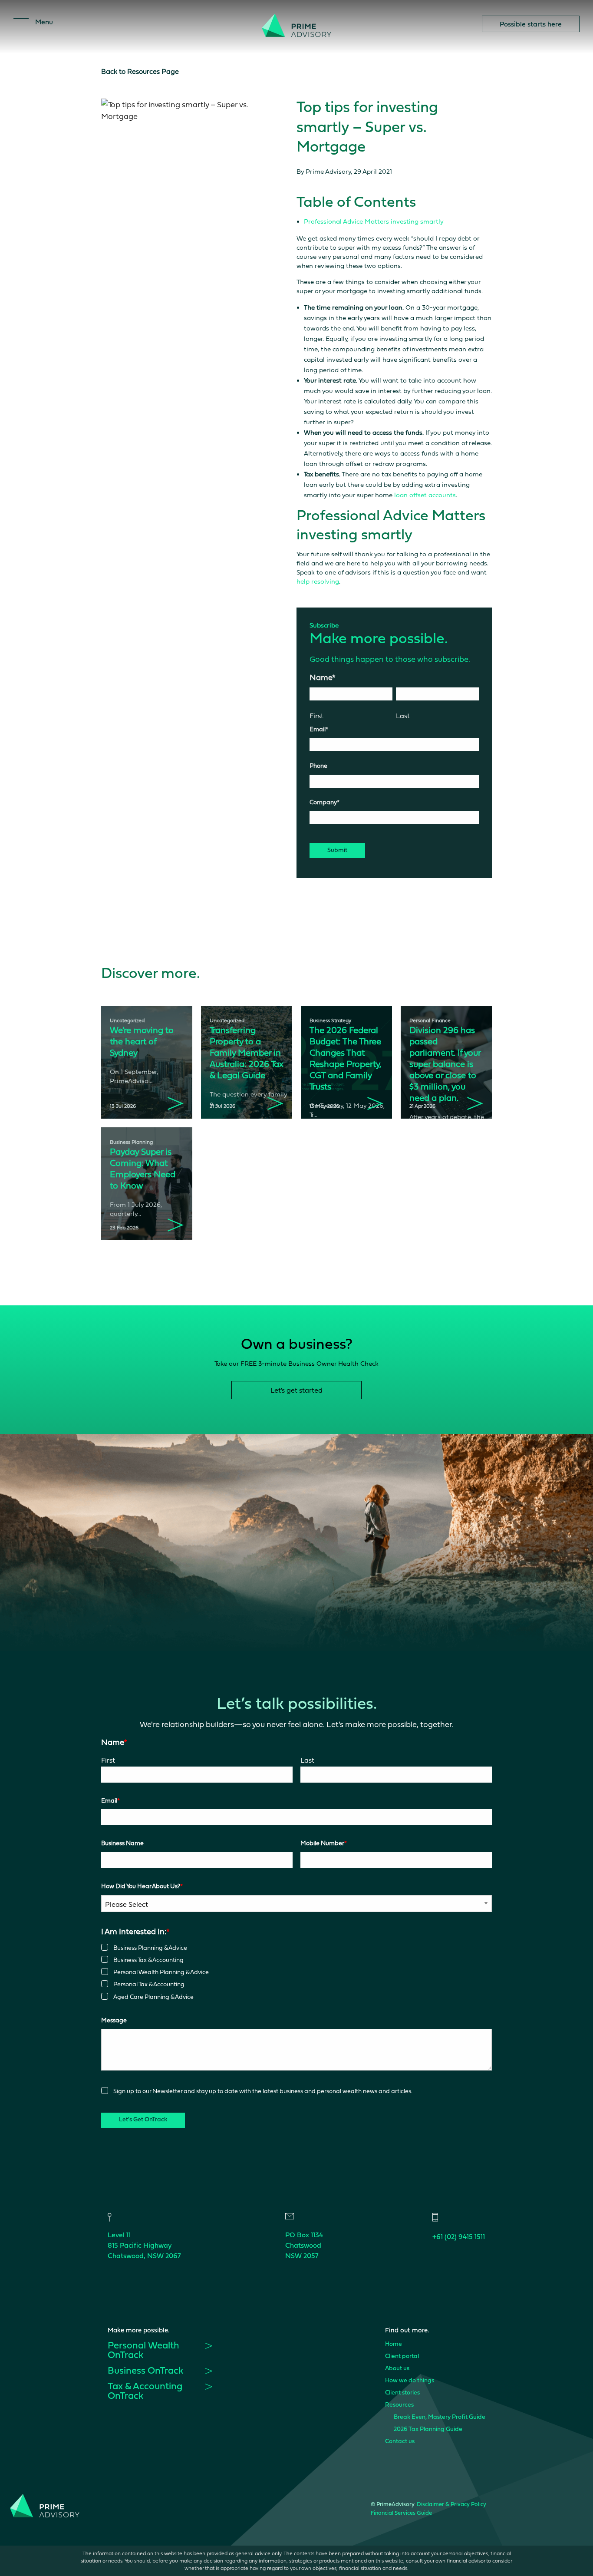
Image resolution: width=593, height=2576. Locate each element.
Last (403, 716)
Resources (399, 2405)
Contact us (400, 2442)
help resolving (318, 581)
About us (397, 2369)
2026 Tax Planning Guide (428, 2429)
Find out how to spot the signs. (409, 15)
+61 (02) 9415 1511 (459, 2237)
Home (394, 2344)
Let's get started (296, 1390)
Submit (337, 850)
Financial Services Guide (401, 2513)
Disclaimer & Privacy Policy (451, 2505)
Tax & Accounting (145, 2392)
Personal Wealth (143, 2351)
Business (145, 2371)
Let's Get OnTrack (143, 2120)
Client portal (402, 2356)
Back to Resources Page (140, 71)
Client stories (402, 2393)
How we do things (410, 2381)
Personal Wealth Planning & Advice (161, 1972)
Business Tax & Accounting (148, 1960)
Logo (296, 30)
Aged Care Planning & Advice (153, 1997)
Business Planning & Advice (150, 1948)
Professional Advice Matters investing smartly (374, 221)
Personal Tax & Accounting (149, 1984)
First (316, 716)
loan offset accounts (425, 495)
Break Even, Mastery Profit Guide (440, 2417)
